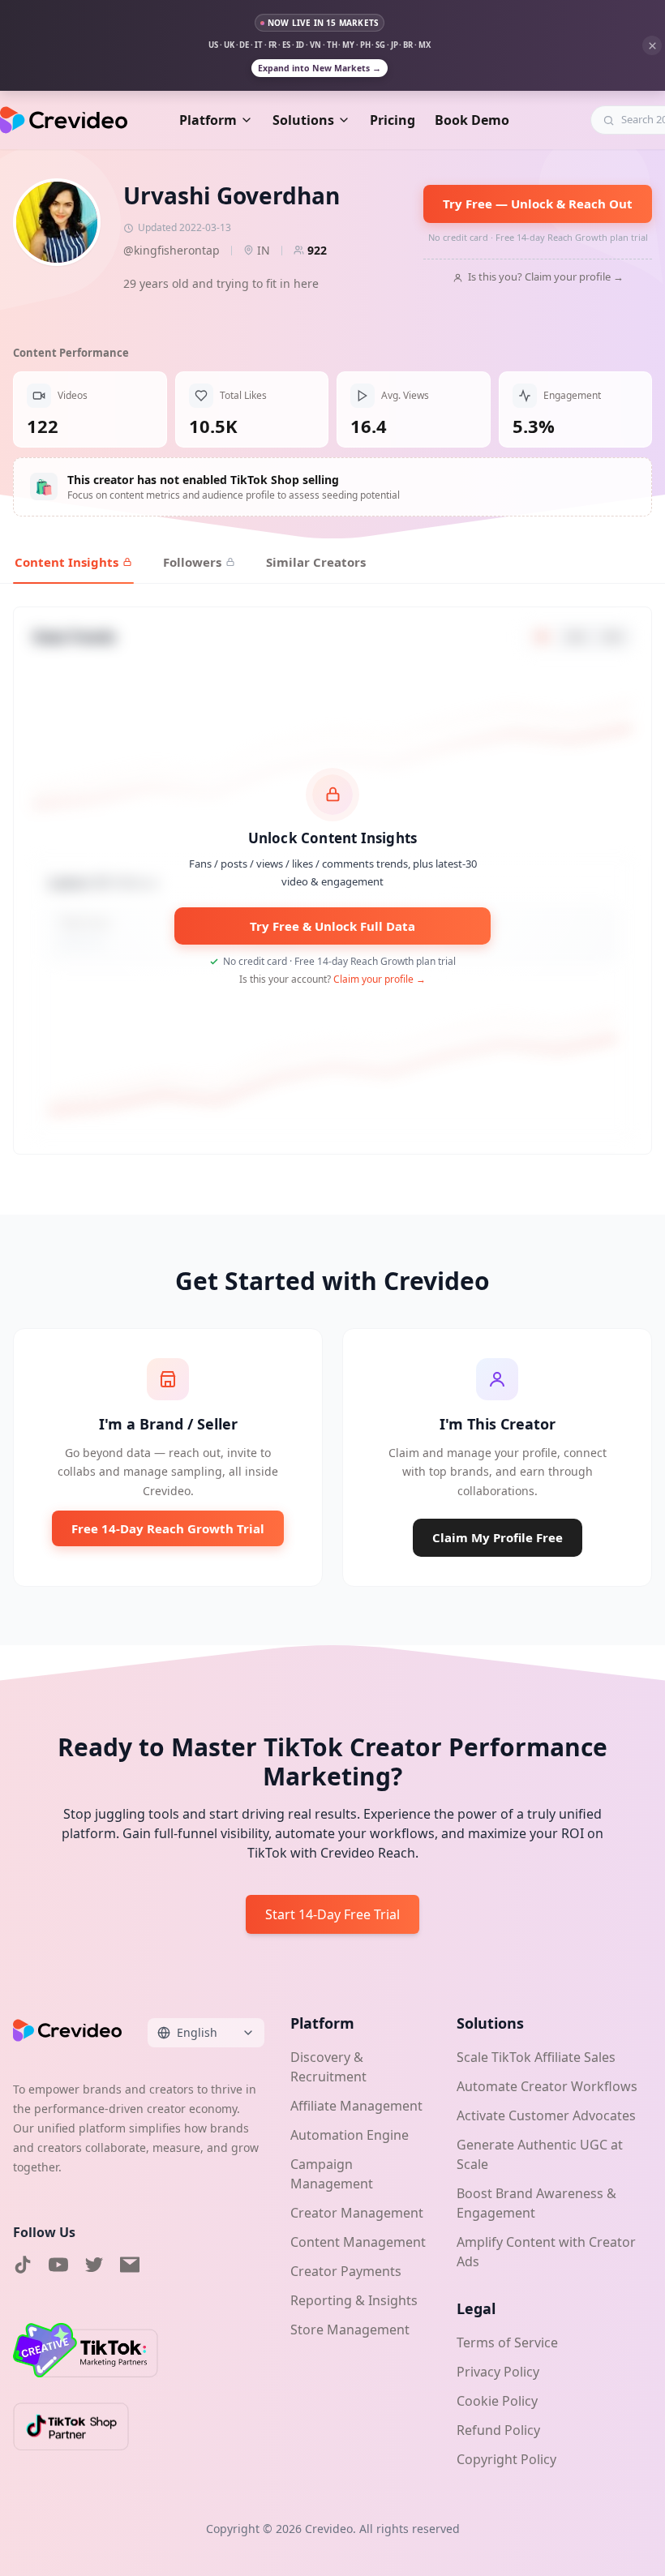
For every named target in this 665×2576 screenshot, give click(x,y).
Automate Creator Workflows (547, 2086)
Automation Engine (350, 2135)
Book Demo (472, 120)
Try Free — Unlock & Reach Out (538, 204)
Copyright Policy (506, 2459)
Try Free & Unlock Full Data (332, 926)
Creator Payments (346, 2271)
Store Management (350, 2330)
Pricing (393, 120)
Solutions (303, 120)
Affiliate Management (356, 2106)
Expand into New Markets (320, 68)
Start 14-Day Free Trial (332, 1914)
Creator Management (357, 2213)
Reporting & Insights (354, 2300)
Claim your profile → (380, 979)
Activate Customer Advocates (546, 2115)
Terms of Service (507, 2342)
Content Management (358, 2242)
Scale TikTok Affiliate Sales (536, 2057)
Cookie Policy (497, 2401)
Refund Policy (498, 2430)
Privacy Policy (498, 2372)
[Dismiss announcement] (652, 45)
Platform (208, 120)
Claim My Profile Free (498, 1537)
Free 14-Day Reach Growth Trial (168, 1528)
